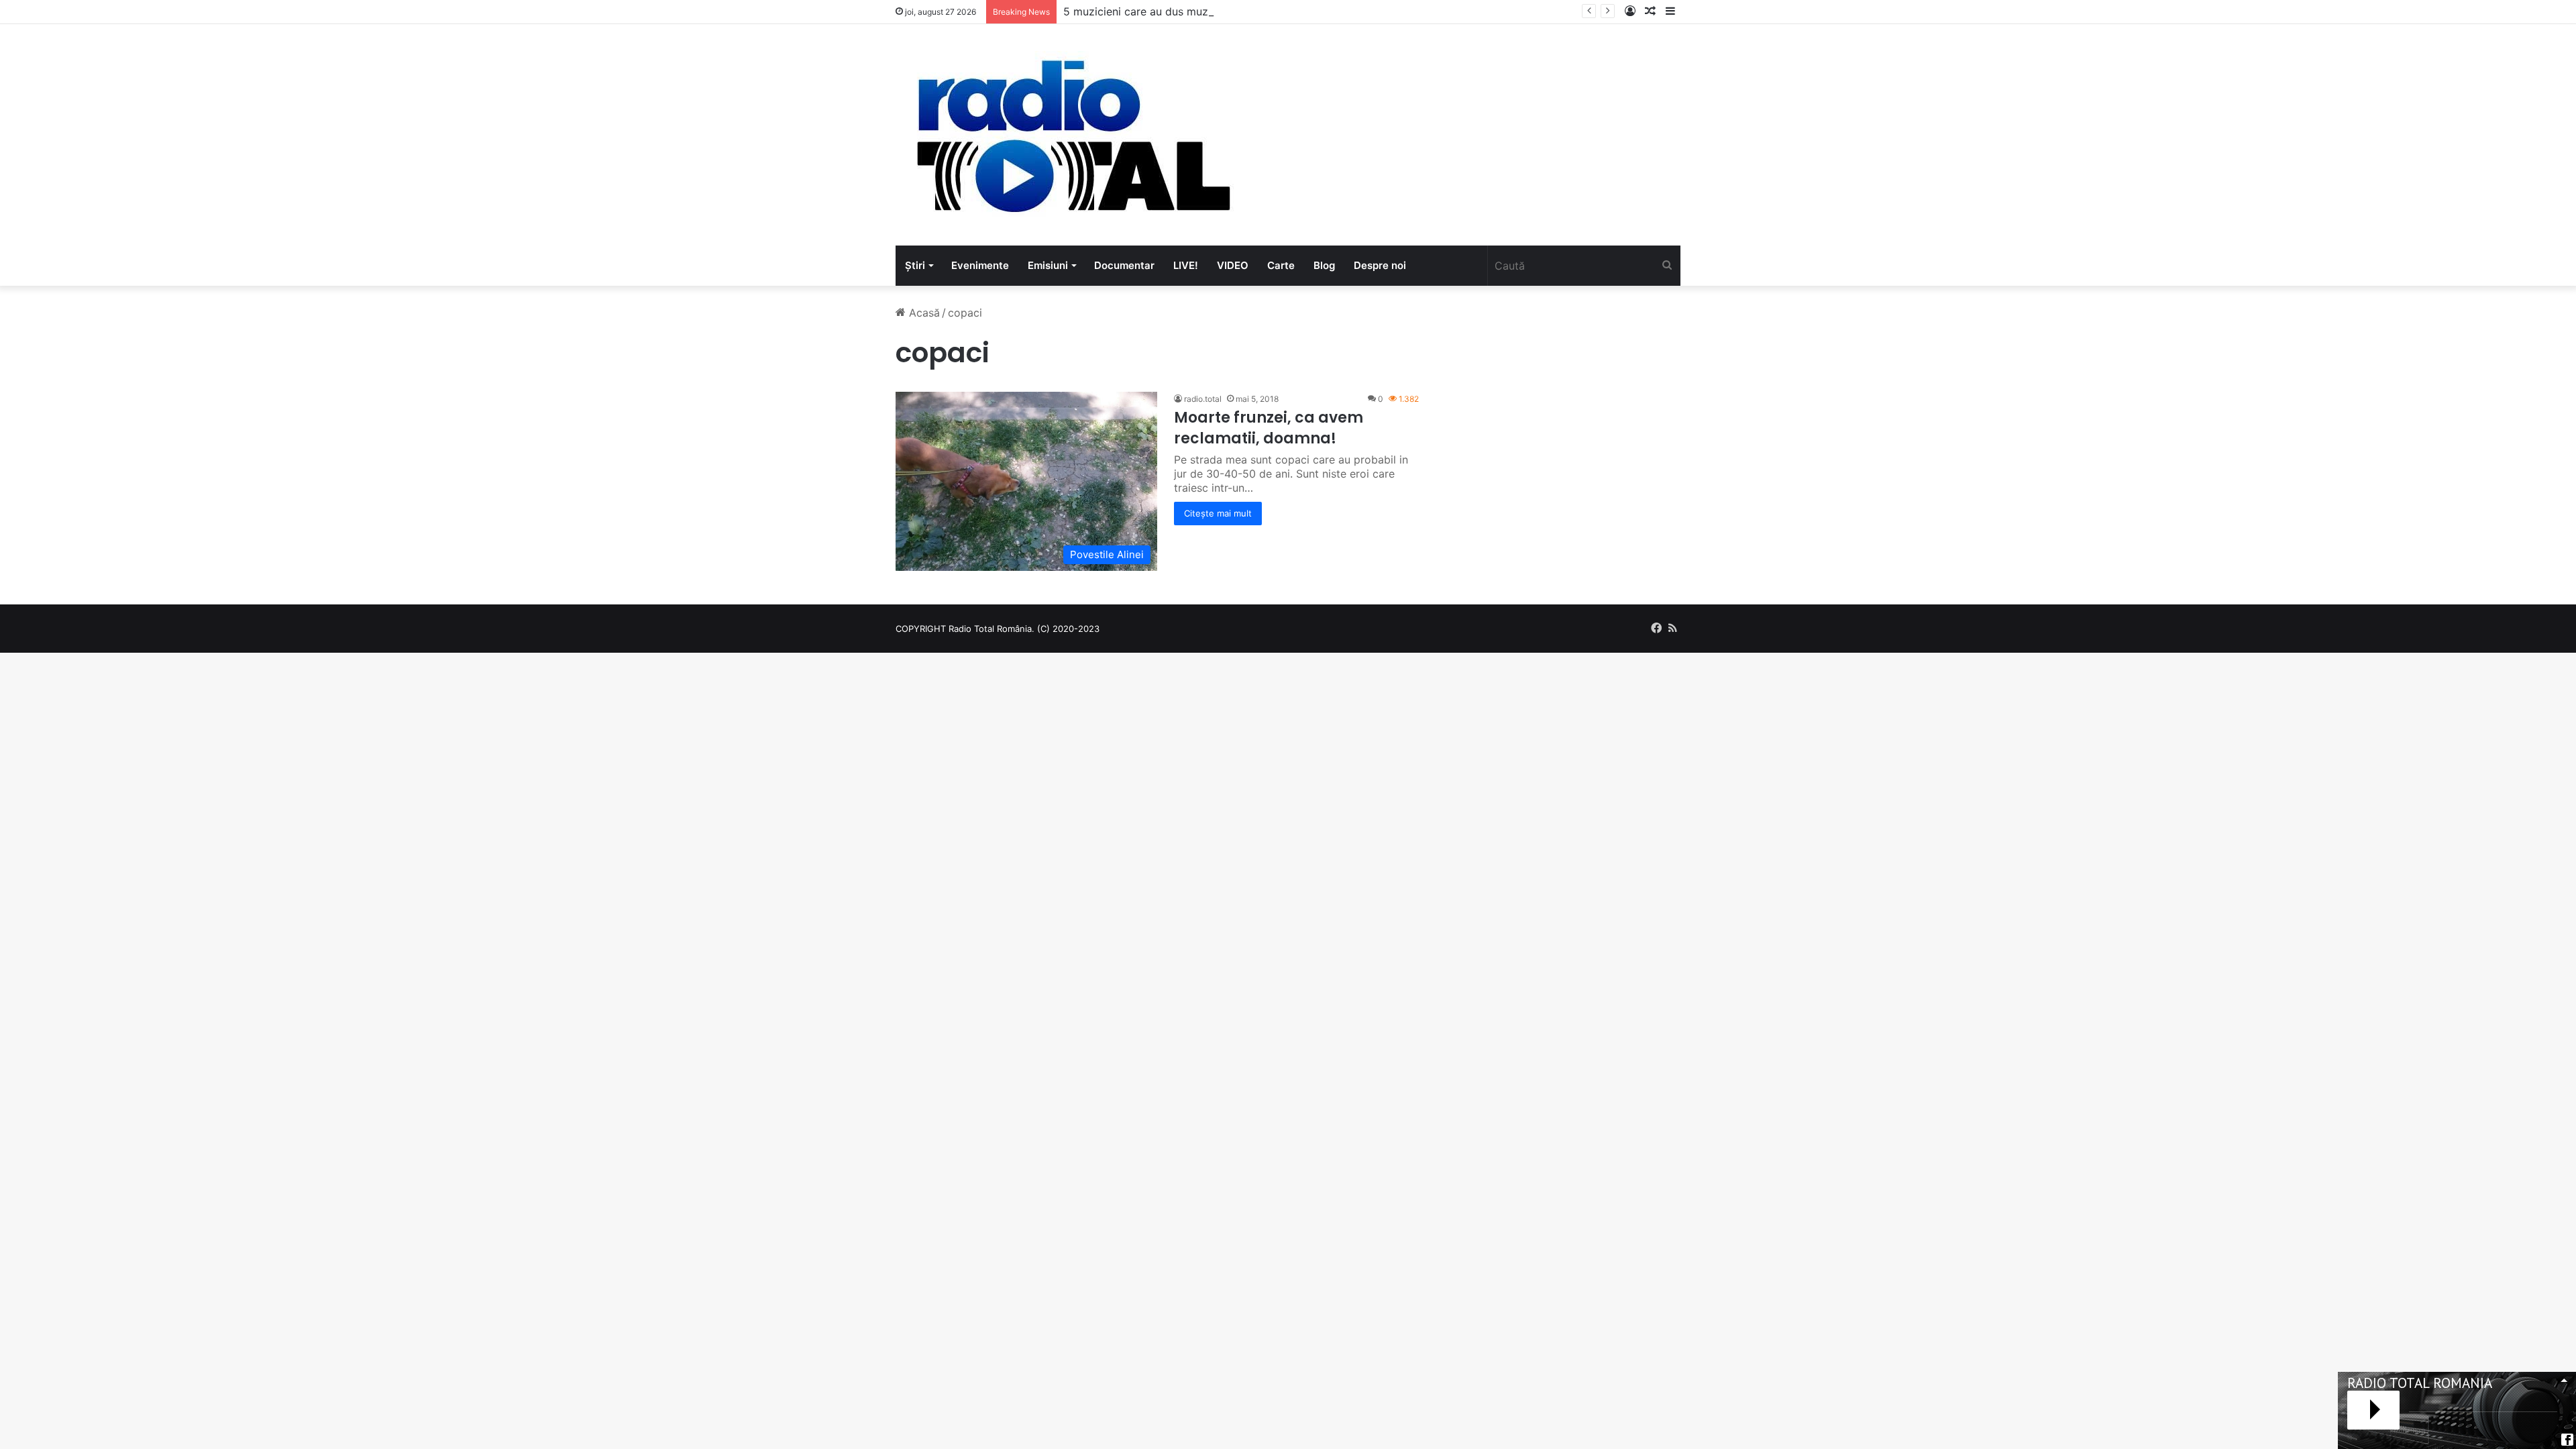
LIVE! (1186, 265)
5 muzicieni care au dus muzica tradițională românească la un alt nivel (1241, 11)
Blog (1324, 265)
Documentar (1124, 265)
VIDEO (1233, 265)
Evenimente (980, 265)
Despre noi (1380, 265)
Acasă (923, 313)
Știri (915, 265)
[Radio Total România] (1072, 135)
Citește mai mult (1218, 513)
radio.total (1203, 399)
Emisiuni (1048, 265)
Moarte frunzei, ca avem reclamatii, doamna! (1269, 428)
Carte (1281, 265)
